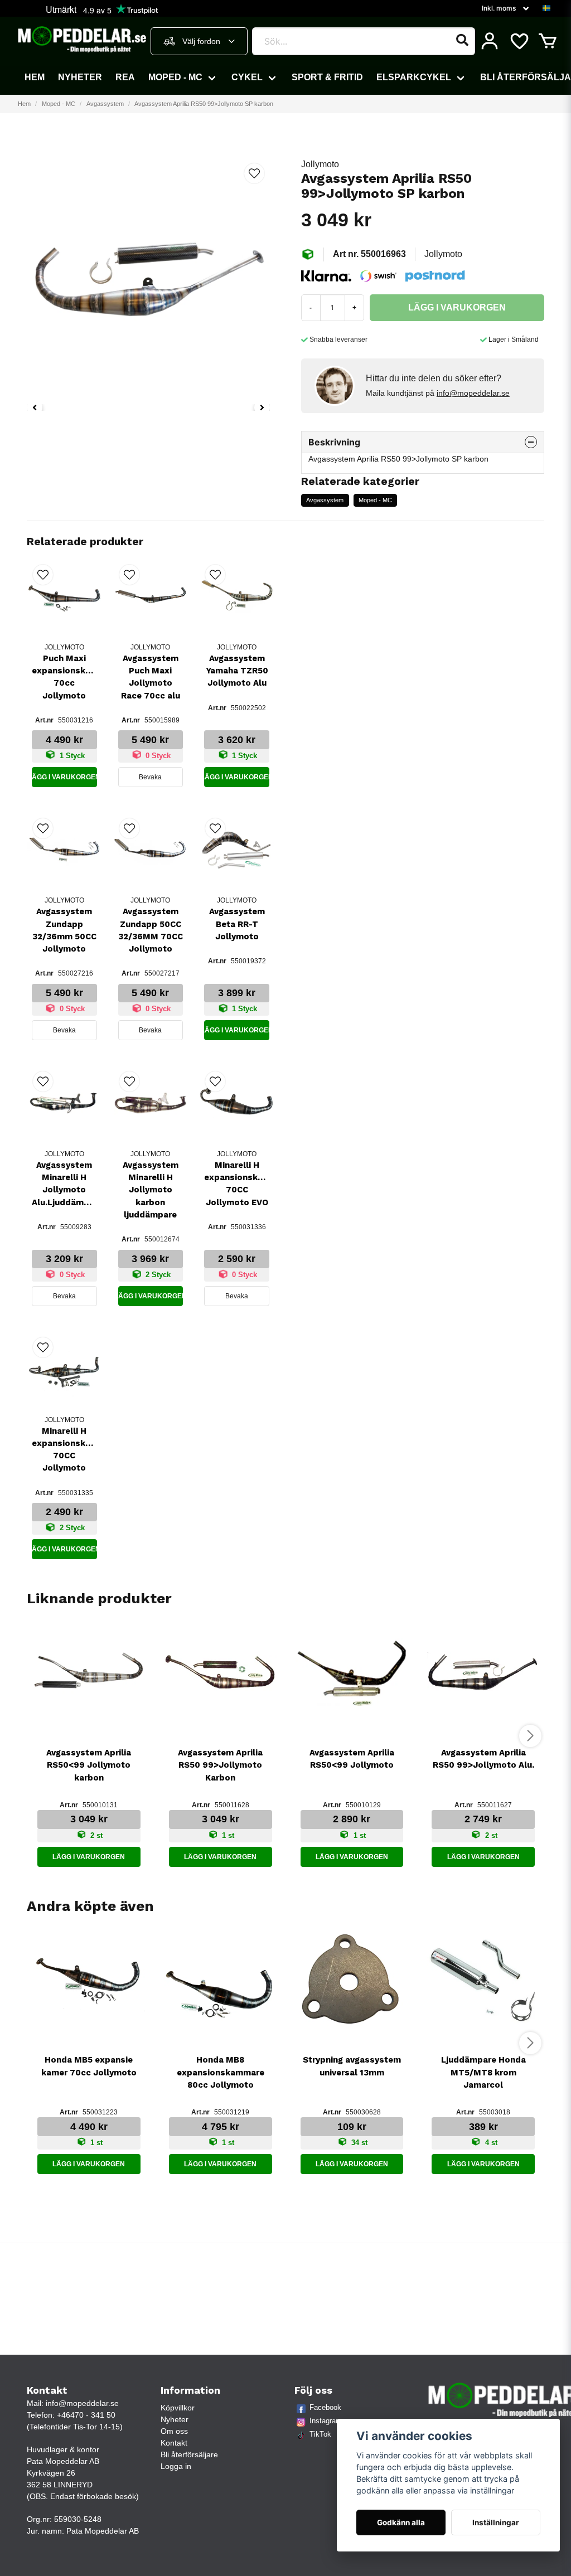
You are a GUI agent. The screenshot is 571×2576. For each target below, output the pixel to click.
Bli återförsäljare (189, 2454)
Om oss (174, 2431)
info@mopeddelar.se (473, 393)
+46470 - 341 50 (86, 2415)
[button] (546, 8)
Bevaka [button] (150, 777)
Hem (35, 77)
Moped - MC (175, 77)
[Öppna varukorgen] (548, 41)
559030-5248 (78, 2519)
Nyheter (80, 77)
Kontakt (174, 2443)
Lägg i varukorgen (64, 777)
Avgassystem (105, 104)
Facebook (325, 2407)
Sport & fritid (327, 77)
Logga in (176, 2466)
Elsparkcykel (414, 77)
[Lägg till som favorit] (519, 41)
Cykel (247, 77)
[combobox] (199, 41)
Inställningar (496, 2522)
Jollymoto (320, 164)
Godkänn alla (401, 2522)
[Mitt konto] (490, 41)
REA (125, 77)
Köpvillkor (178, 2408)
